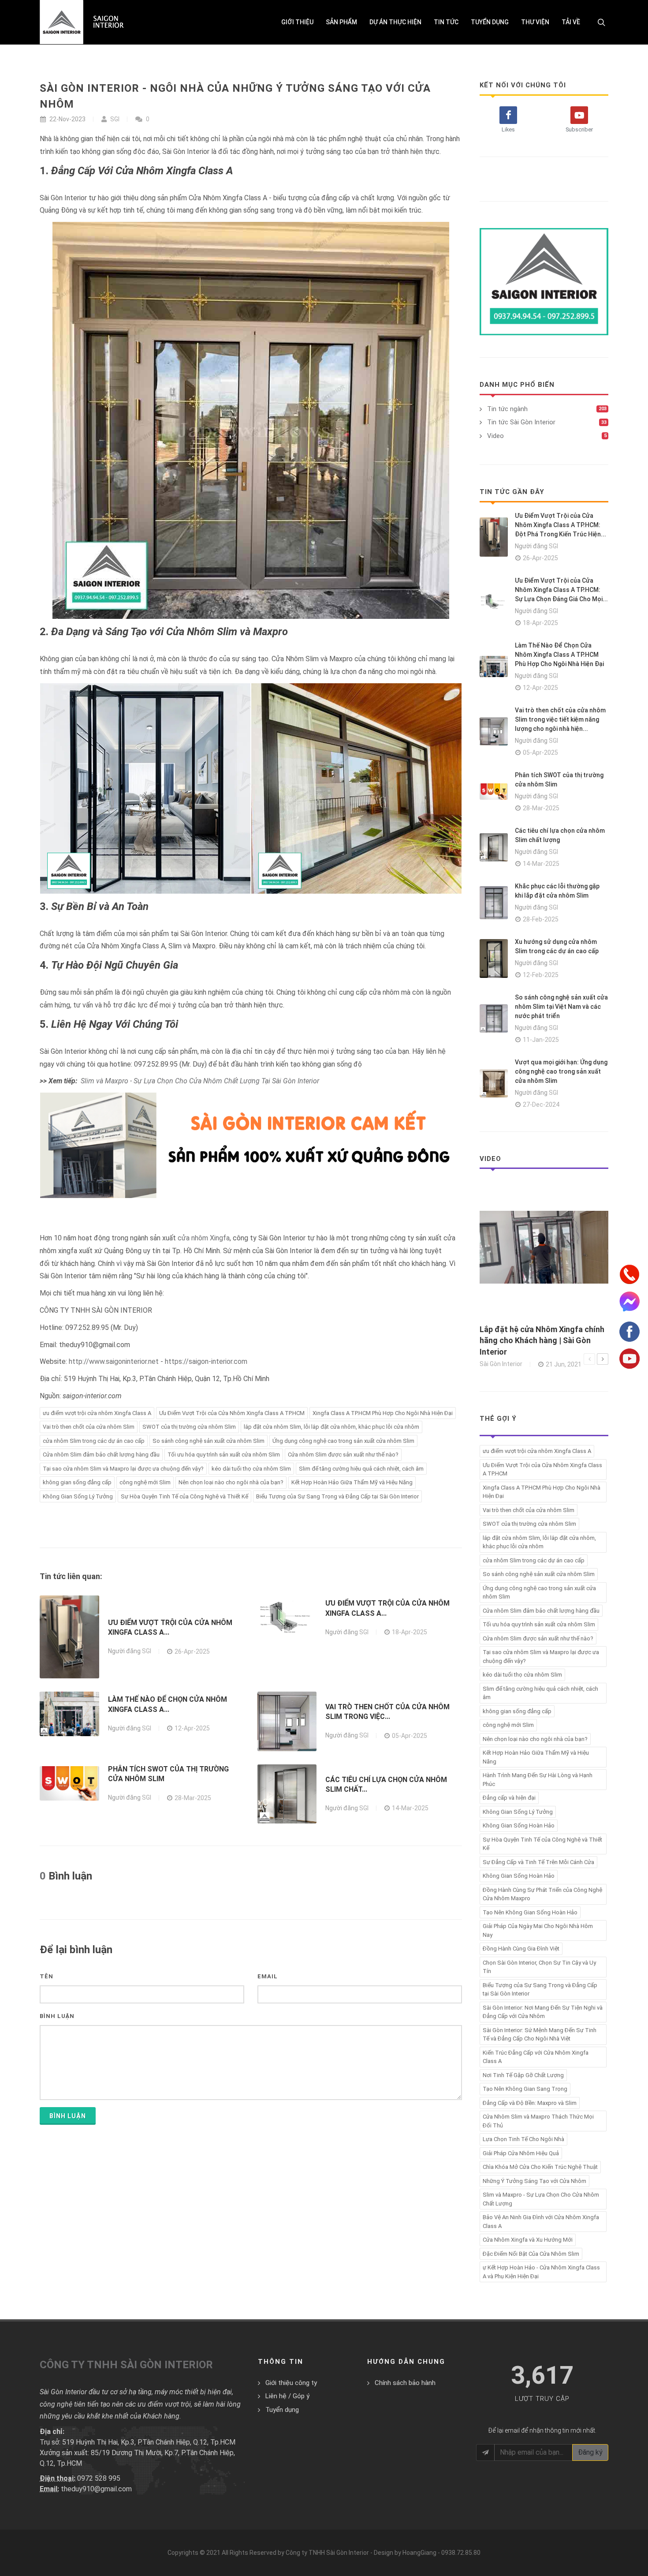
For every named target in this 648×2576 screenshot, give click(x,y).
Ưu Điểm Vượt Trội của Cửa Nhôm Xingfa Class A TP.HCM (232, 1413)
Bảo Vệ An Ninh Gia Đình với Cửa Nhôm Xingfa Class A (541, 2222)
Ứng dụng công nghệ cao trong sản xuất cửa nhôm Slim (343, 1441)
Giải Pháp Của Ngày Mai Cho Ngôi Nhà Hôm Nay (538, 1930)
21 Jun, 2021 (564, 1364)
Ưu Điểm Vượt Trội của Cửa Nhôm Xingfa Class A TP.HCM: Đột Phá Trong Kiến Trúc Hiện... (560, 525)
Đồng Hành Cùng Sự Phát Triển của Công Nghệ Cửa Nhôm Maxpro (542, 1894)
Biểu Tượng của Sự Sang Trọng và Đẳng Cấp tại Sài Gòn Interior (337, 1496)
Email (268, 1976)
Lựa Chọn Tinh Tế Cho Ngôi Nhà (523, 2139)
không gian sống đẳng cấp (77, 1482)
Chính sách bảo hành (405, 2383)
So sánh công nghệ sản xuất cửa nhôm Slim (209, 1441)
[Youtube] (629, 1358)
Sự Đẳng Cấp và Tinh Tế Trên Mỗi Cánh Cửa (538, 1862)
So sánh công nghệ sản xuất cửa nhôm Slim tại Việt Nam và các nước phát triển (561, 1007)
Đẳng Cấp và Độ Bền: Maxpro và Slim (530, 2103)
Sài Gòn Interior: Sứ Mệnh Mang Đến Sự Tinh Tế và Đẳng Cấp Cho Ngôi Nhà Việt (540, 2035)
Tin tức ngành (507, 409)
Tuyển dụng (282, 2410)
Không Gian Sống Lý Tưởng (78, 1496)
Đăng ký (590, 2452)
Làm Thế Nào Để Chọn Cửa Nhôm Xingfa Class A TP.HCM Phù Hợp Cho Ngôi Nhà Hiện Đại (559, 655)
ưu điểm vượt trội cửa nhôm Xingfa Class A (97, 1413)
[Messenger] (629, 1300)
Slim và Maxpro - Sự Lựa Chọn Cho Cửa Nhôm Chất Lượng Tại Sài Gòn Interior (200, 1081)
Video (495, 436)
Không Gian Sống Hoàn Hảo (519, 1825)
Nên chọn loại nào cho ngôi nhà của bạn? (231, 1482)
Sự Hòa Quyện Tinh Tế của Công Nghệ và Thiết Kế (184, 1496)
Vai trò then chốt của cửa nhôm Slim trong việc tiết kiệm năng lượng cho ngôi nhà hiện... (560, 719)
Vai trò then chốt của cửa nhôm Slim (89, 1427)
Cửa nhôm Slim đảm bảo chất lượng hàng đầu (101, 1455)
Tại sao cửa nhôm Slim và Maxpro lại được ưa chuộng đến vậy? (123, 1469)
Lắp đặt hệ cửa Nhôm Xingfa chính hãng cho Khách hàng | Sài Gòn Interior (542, 1340)
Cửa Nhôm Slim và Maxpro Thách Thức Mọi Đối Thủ (538, 2121)
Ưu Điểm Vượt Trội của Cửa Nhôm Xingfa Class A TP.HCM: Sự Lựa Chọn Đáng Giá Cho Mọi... (561, 590)
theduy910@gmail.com (96, 2489)
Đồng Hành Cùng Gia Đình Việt (521, 1949)
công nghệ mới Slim (145, 1482)
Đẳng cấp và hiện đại (509, 1798)
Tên (47, 1976)
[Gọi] (629, 1273)
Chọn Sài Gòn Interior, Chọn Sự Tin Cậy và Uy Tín (539, 1967)
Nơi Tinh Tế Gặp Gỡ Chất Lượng (523, 2075)
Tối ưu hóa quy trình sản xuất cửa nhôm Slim (224, 1455)
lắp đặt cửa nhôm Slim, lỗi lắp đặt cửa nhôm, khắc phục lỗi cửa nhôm (331, 1427)
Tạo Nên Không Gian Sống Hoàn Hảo (530, 1912)
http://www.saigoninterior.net (114, 1361)
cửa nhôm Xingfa (204, 1238)
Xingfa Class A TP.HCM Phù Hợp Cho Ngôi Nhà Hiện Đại (383, 1413)
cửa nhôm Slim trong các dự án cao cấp (94, 1441)
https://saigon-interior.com (206, 1361)
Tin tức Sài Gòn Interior (521, 422)
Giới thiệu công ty (291, 2383)
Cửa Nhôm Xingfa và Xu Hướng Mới (528, 2240)
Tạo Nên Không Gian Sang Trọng (525, 2089)
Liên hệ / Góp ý (287, 2396)
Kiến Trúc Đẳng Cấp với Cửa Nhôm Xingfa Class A (536, 2057)
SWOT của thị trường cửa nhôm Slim (189, 1427)
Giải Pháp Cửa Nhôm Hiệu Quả (521, 2153)
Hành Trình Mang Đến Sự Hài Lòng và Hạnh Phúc (538, 1780)
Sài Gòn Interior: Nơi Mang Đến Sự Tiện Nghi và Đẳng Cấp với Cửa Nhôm (543, 2012)
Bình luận (57, 2016)
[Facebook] (629, 1331)
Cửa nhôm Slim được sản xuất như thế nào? (343, 1455)
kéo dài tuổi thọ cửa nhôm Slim (251, 1469)
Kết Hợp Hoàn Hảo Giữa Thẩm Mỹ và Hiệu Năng (352, 1482)
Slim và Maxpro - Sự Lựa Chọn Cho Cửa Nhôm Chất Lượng (541, 2199)
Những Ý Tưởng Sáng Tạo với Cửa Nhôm (534, 2181)
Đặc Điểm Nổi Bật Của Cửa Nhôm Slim (531, 2254)
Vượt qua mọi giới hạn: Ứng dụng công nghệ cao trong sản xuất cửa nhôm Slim (561, 1071)
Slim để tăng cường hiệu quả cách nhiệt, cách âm (361, 1469)
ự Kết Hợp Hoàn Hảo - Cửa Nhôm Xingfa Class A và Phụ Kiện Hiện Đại (541, 2272)
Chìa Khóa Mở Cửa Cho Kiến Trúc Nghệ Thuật (540, 2167)
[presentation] (589, 1359)
